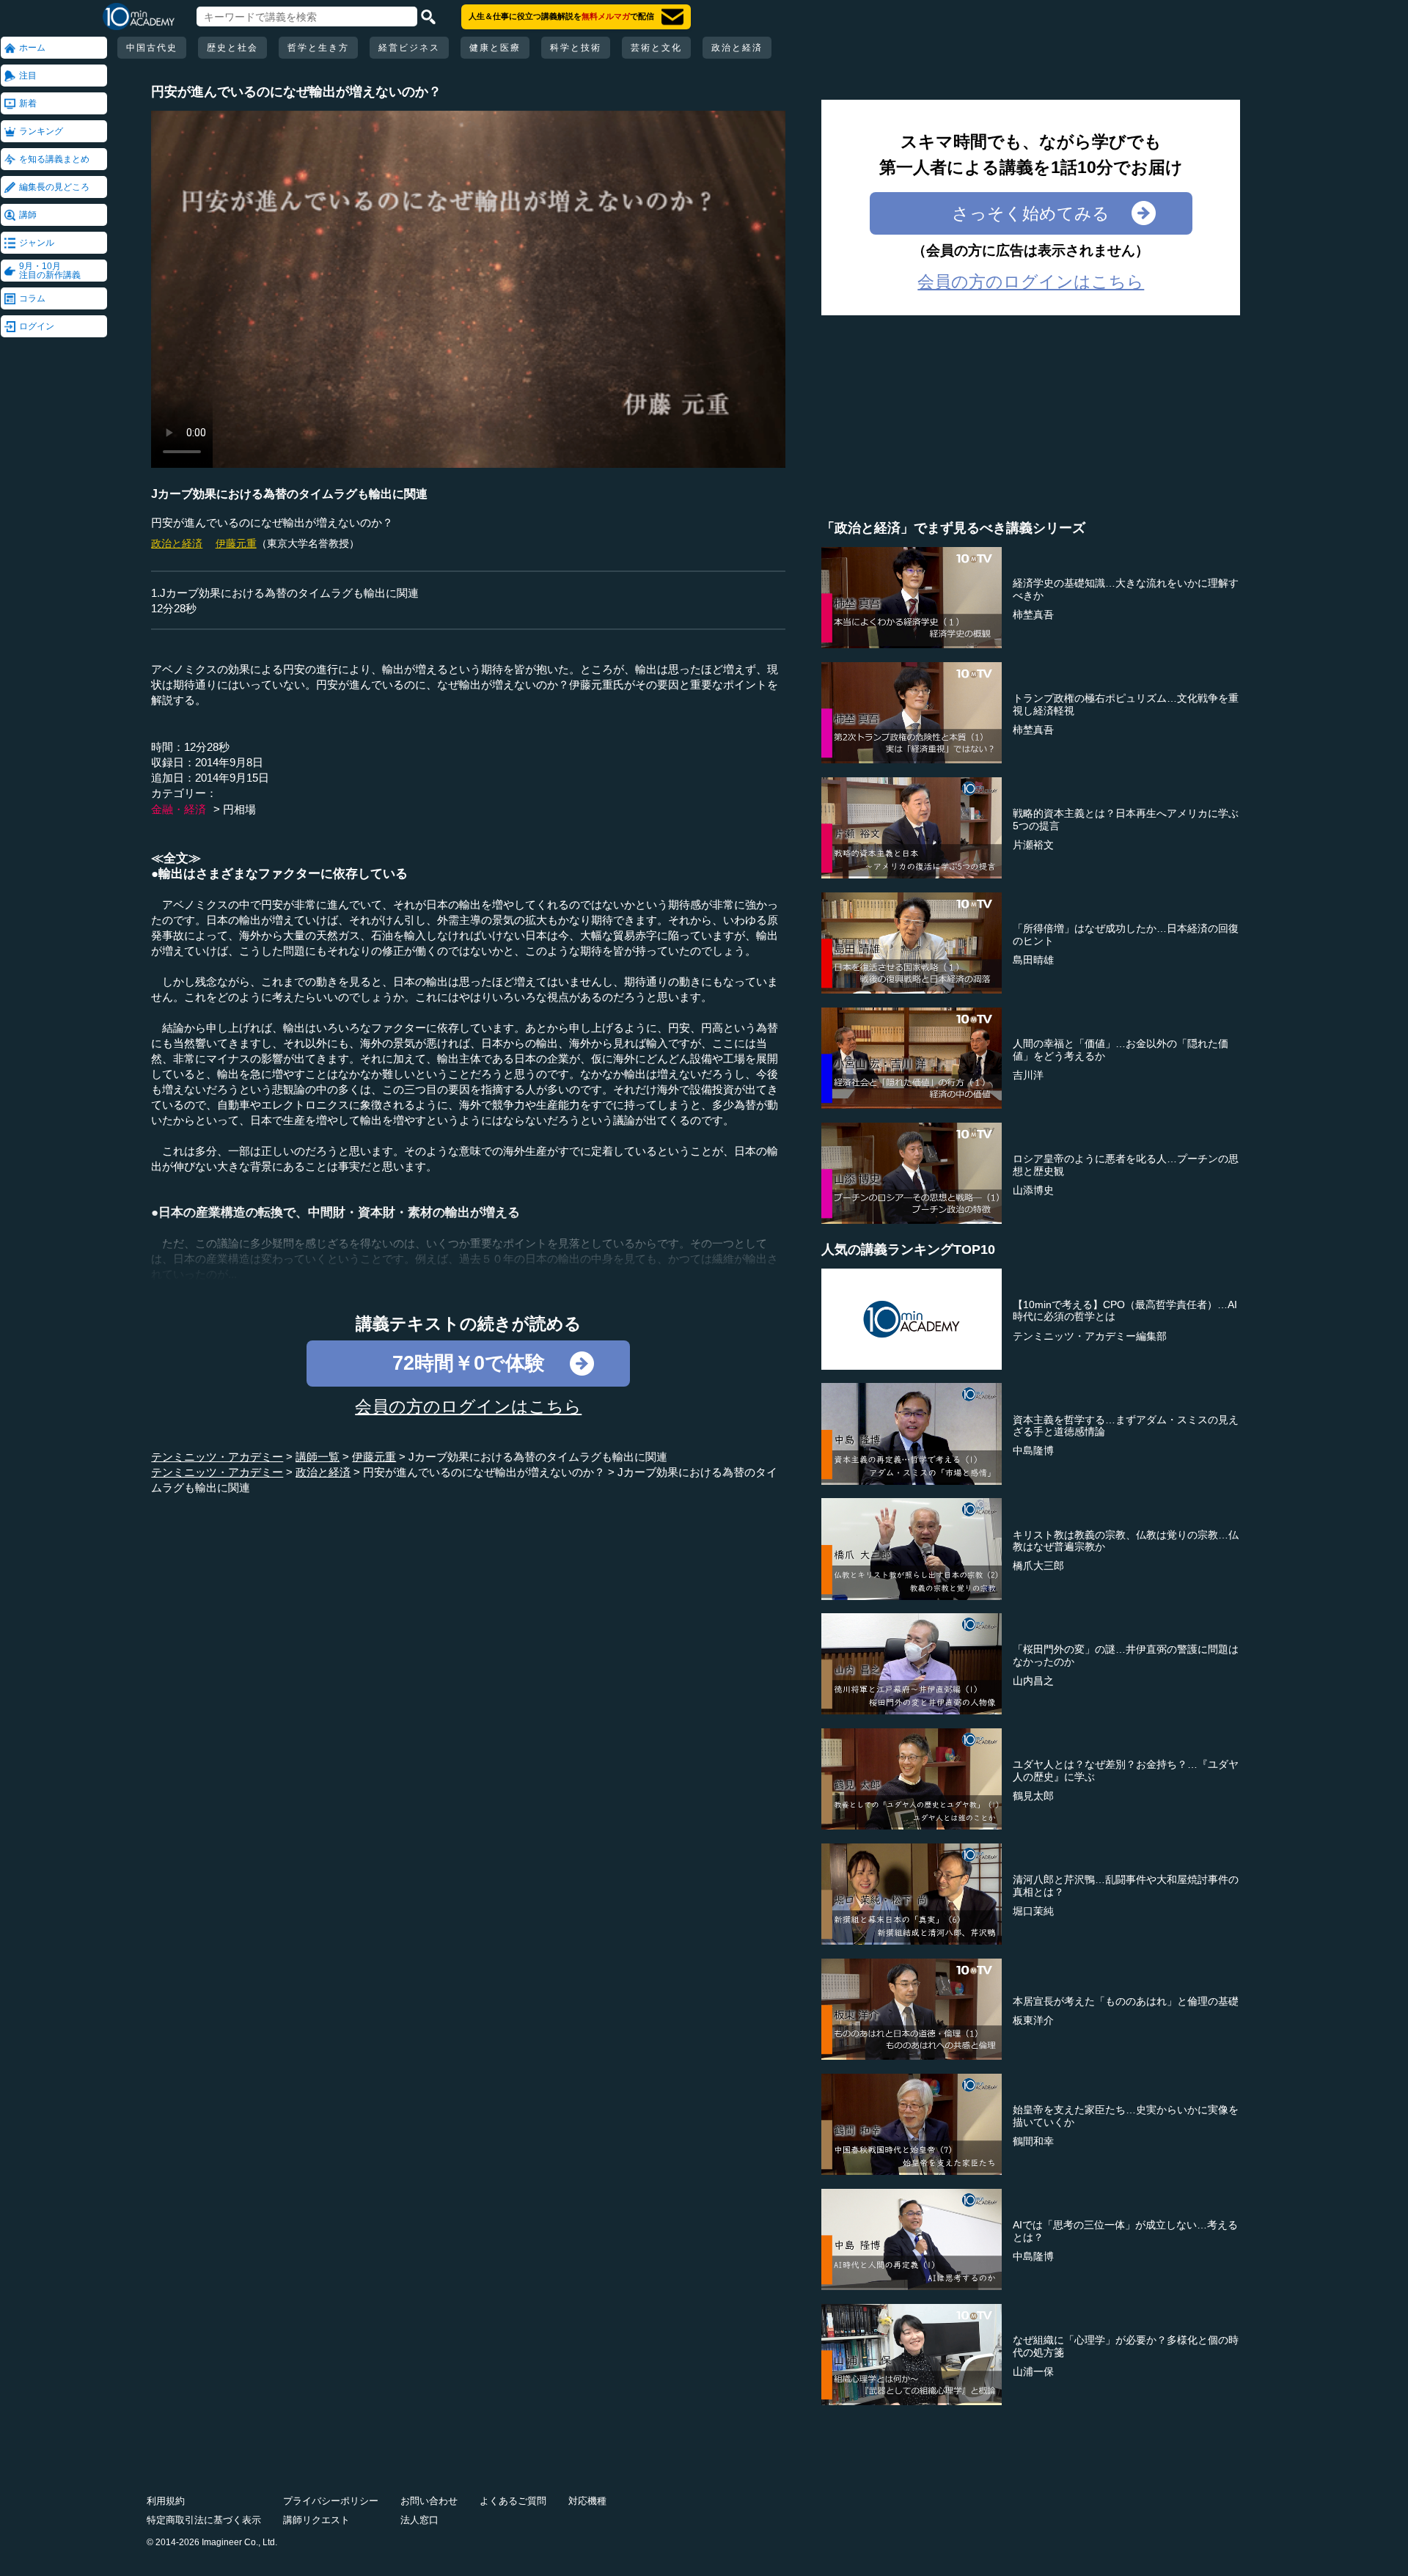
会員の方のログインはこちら (468, 1406)
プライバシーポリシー (331, 2501)
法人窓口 (419, 2520)
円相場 (239, 809)
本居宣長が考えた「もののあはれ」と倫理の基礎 (1126, 2001)
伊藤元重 (236, 543)
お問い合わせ (429, 2501)
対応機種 (587, 2501)
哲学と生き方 (318, 48)
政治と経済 (737, 48)
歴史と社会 (232, 48)
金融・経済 (179, 809)
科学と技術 (576, 48)
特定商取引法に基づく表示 (204, 2520)
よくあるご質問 (513, 2501)
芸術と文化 (656, 48)
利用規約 (166, 2501)
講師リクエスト (316, 2520)
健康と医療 (495, 48)
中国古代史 (152, 48)
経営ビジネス (409, 48)
